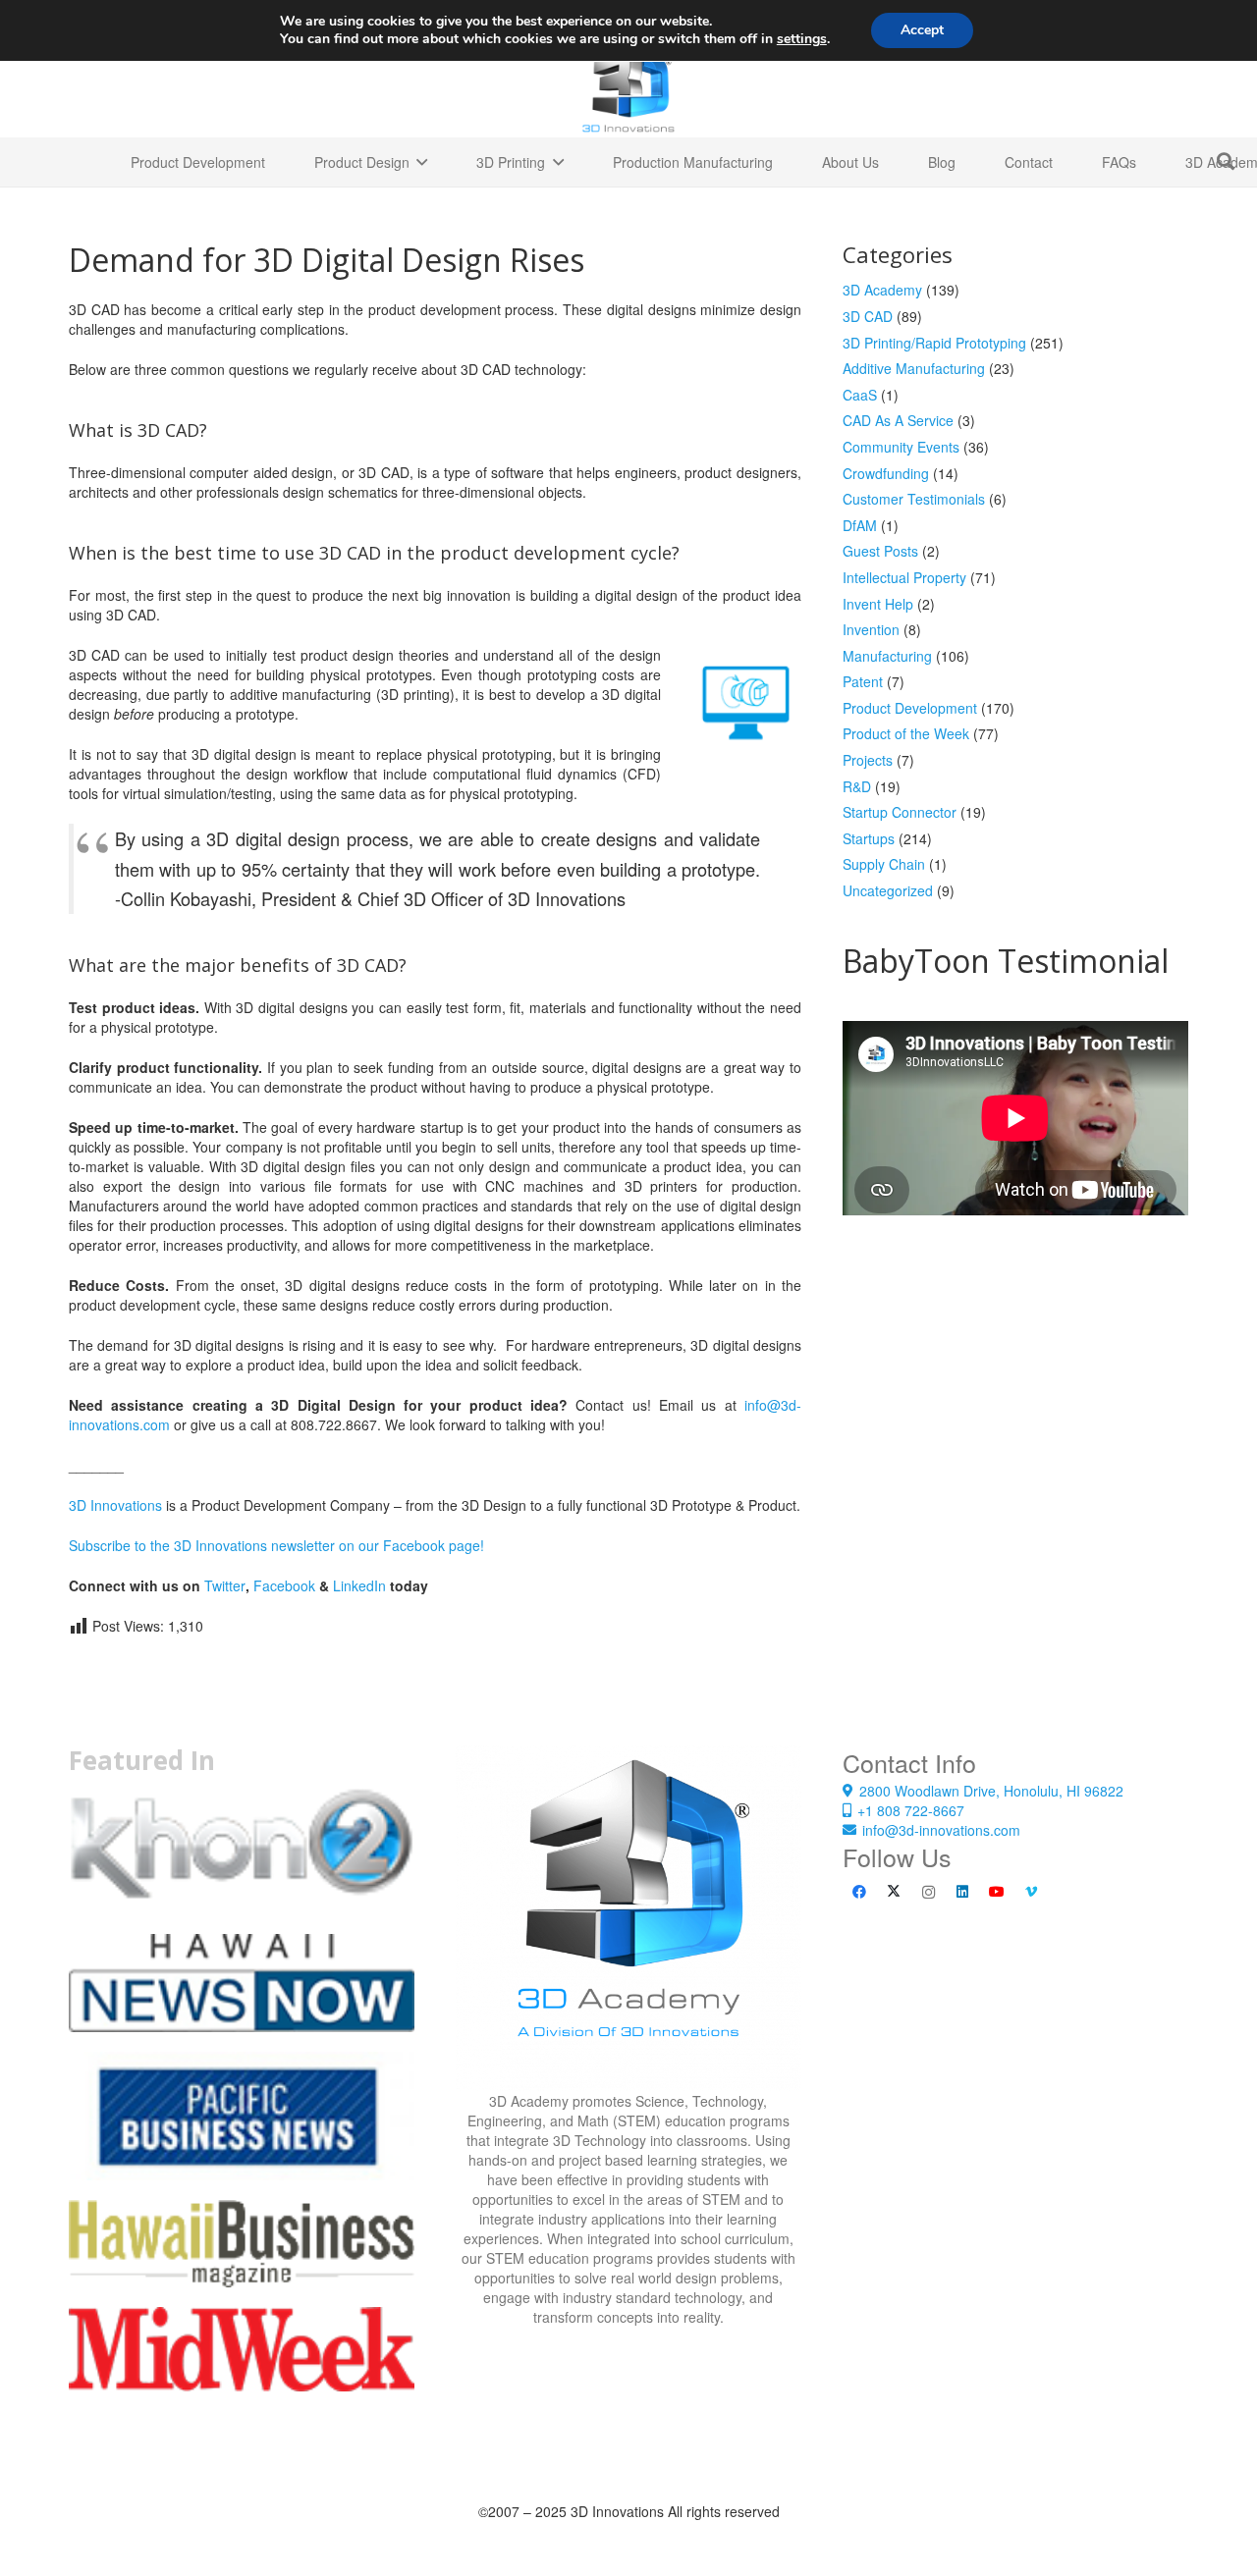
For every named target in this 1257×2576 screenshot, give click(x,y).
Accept (922, 30)
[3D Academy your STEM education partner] (628, 1918)
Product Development (910, 708)
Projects (868, 760)
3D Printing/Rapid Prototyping (934, 343)
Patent (863, 681)
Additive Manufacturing (914, 368)
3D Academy (882, 290)
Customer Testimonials (914, 499)
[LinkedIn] (963, 1892)
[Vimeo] (1032, 1892)
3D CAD (868, 316)
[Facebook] (860, 1892)
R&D (857, 786)
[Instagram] (929, 1892)
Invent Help (878, 604)
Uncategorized (888, 890)
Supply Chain (884, 864)
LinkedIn (359, 1585)
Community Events (901, 447)
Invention (871, 629)
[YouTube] (997, 1892)
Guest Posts (880, 551)
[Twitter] (894, 1892)
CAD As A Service (898, 420)
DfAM (860, 525)
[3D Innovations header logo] (628, 88)
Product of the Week (906, 733)
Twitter (225, 1585)
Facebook (284, 1585)
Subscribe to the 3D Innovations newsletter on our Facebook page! (276, 1545)
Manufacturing (887, 656)
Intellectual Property (904, 577)
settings (802, 39)
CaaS (860, 395)
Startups (869, 838)
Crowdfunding (886, 473)
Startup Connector (900, 812)
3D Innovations (115, 1505)
